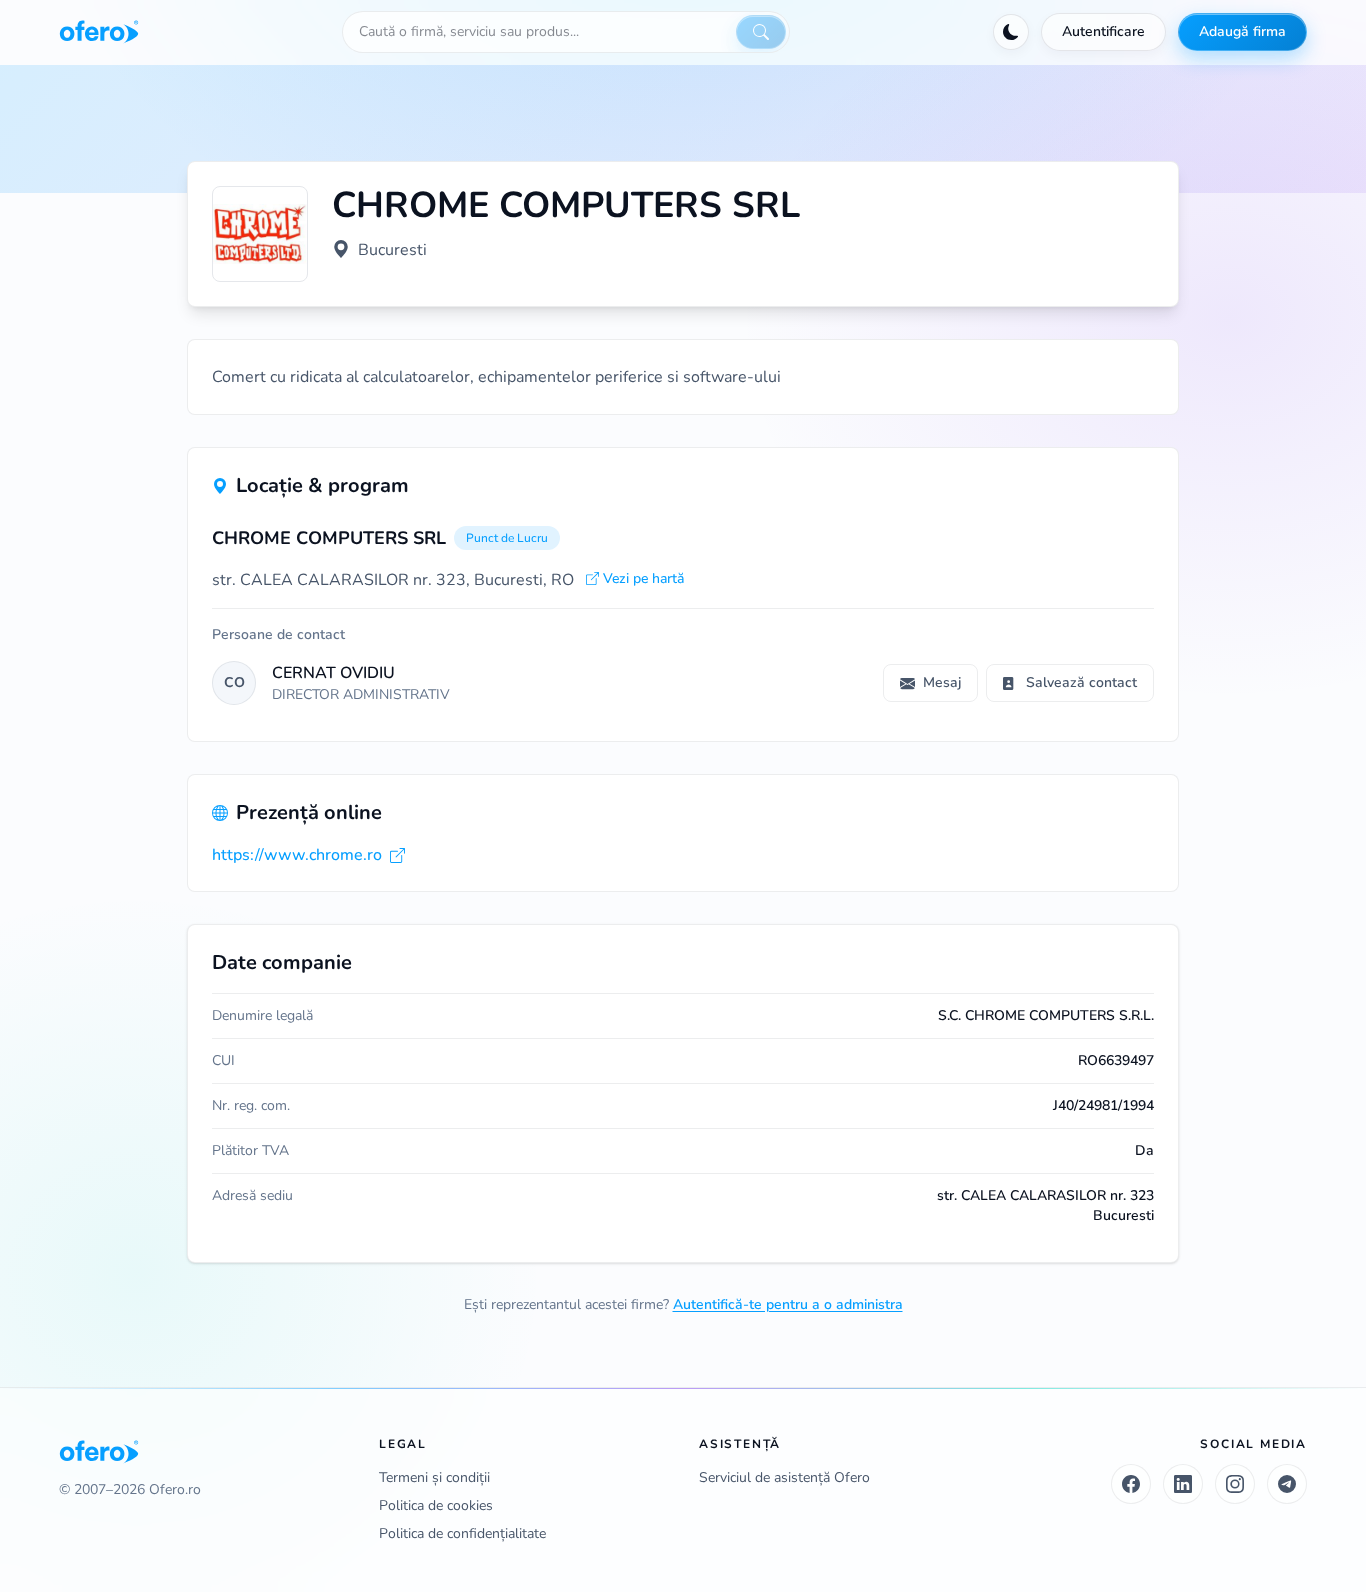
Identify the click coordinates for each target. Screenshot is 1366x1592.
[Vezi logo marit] (260, 234)
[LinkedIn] (1183, 1484)
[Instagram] (1235, 1484)
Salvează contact (1081, 682)
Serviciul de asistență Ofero (784, 1477)
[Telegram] (1287, 1484)
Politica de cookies (436, 1505)
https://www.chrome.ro (297, 855)
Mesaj (942, 682)
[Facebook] (1131, 1484)
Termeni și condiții (434, 1477)
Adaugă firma (1242, 31)
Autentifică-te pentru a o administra (788, 1304)
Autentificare (1103, 31)
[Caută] (761, 32)
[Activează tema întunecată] (1011, 32)
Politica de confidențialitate (462, 1533)
